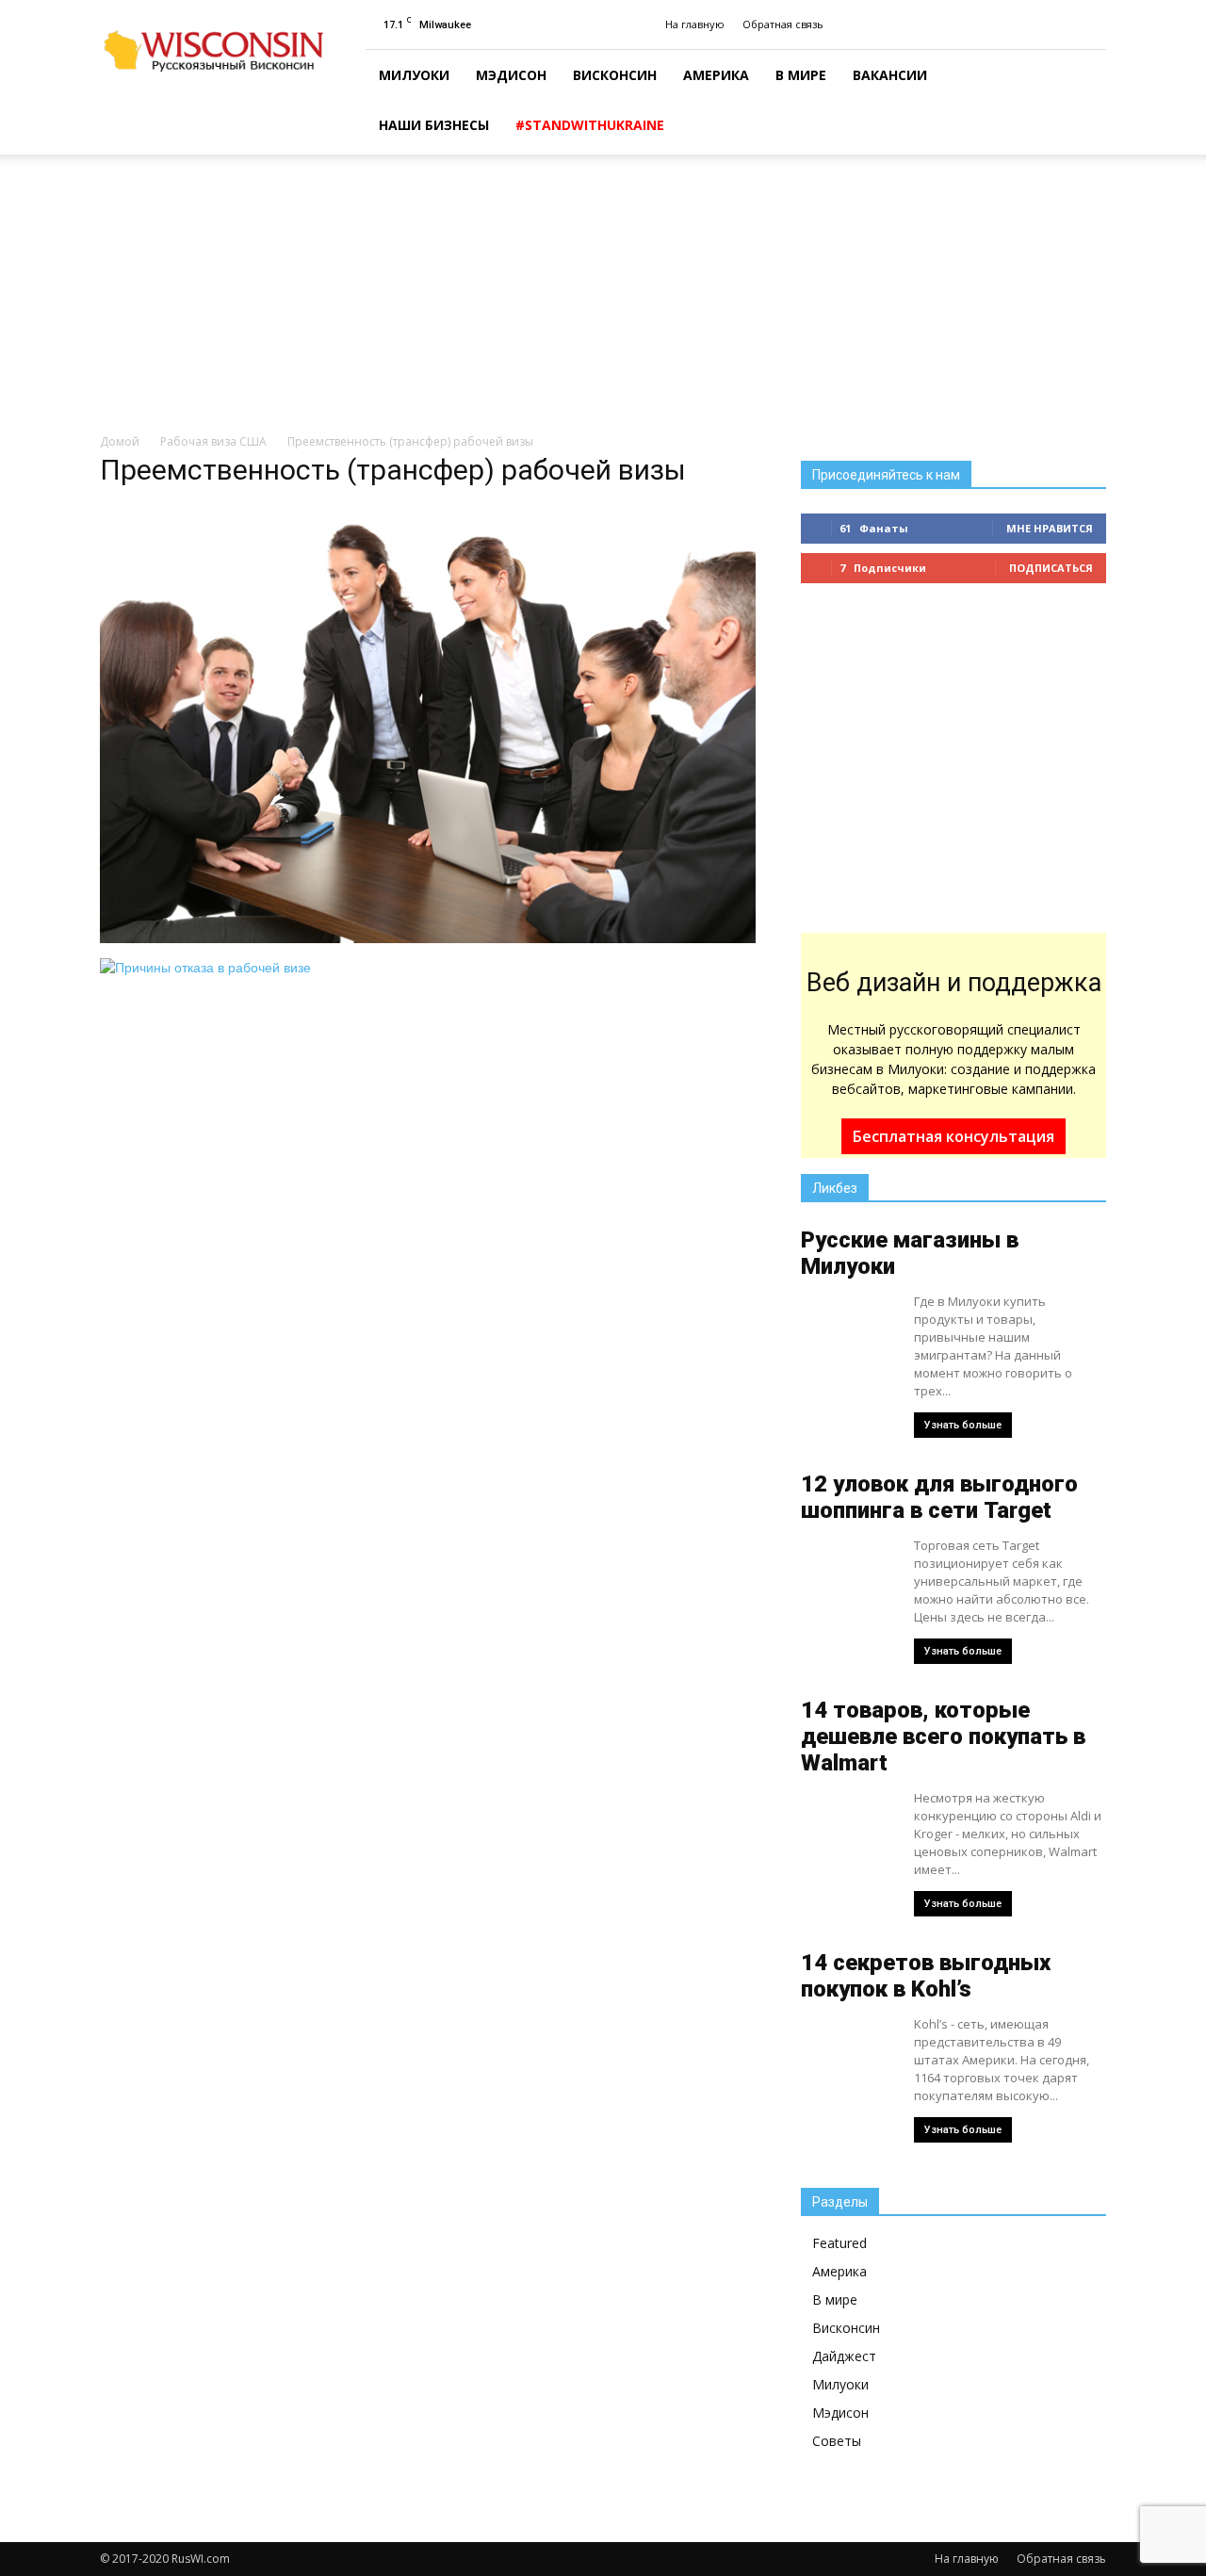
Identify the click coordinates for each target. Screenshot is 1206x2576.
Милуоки (414, 75)
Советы (837, 2441)
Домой (120, 441)
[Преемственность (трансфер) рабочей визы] (428, 938)
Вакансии (890, 75)
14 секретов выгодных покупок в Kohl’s (926, 1976)
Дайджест (844, 2356)
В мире (801, 75)
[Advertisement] (603, 295)
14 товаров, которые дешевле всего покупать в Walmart (943, 1736)
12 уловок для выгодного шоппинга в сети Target (939, 1497)
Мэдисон (511, 75)
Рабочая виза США (213, 441)
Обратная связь (783, 24)
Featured (839, 2243)
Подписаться (1051, 568)
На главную (695, 24)
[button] (1084, 103)
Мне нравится (1050, 528)
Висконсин (615, 75)
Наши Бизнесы (434, 125)
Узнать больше (963, 1425)
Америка (716, 75)
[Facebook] (1092, 24)
